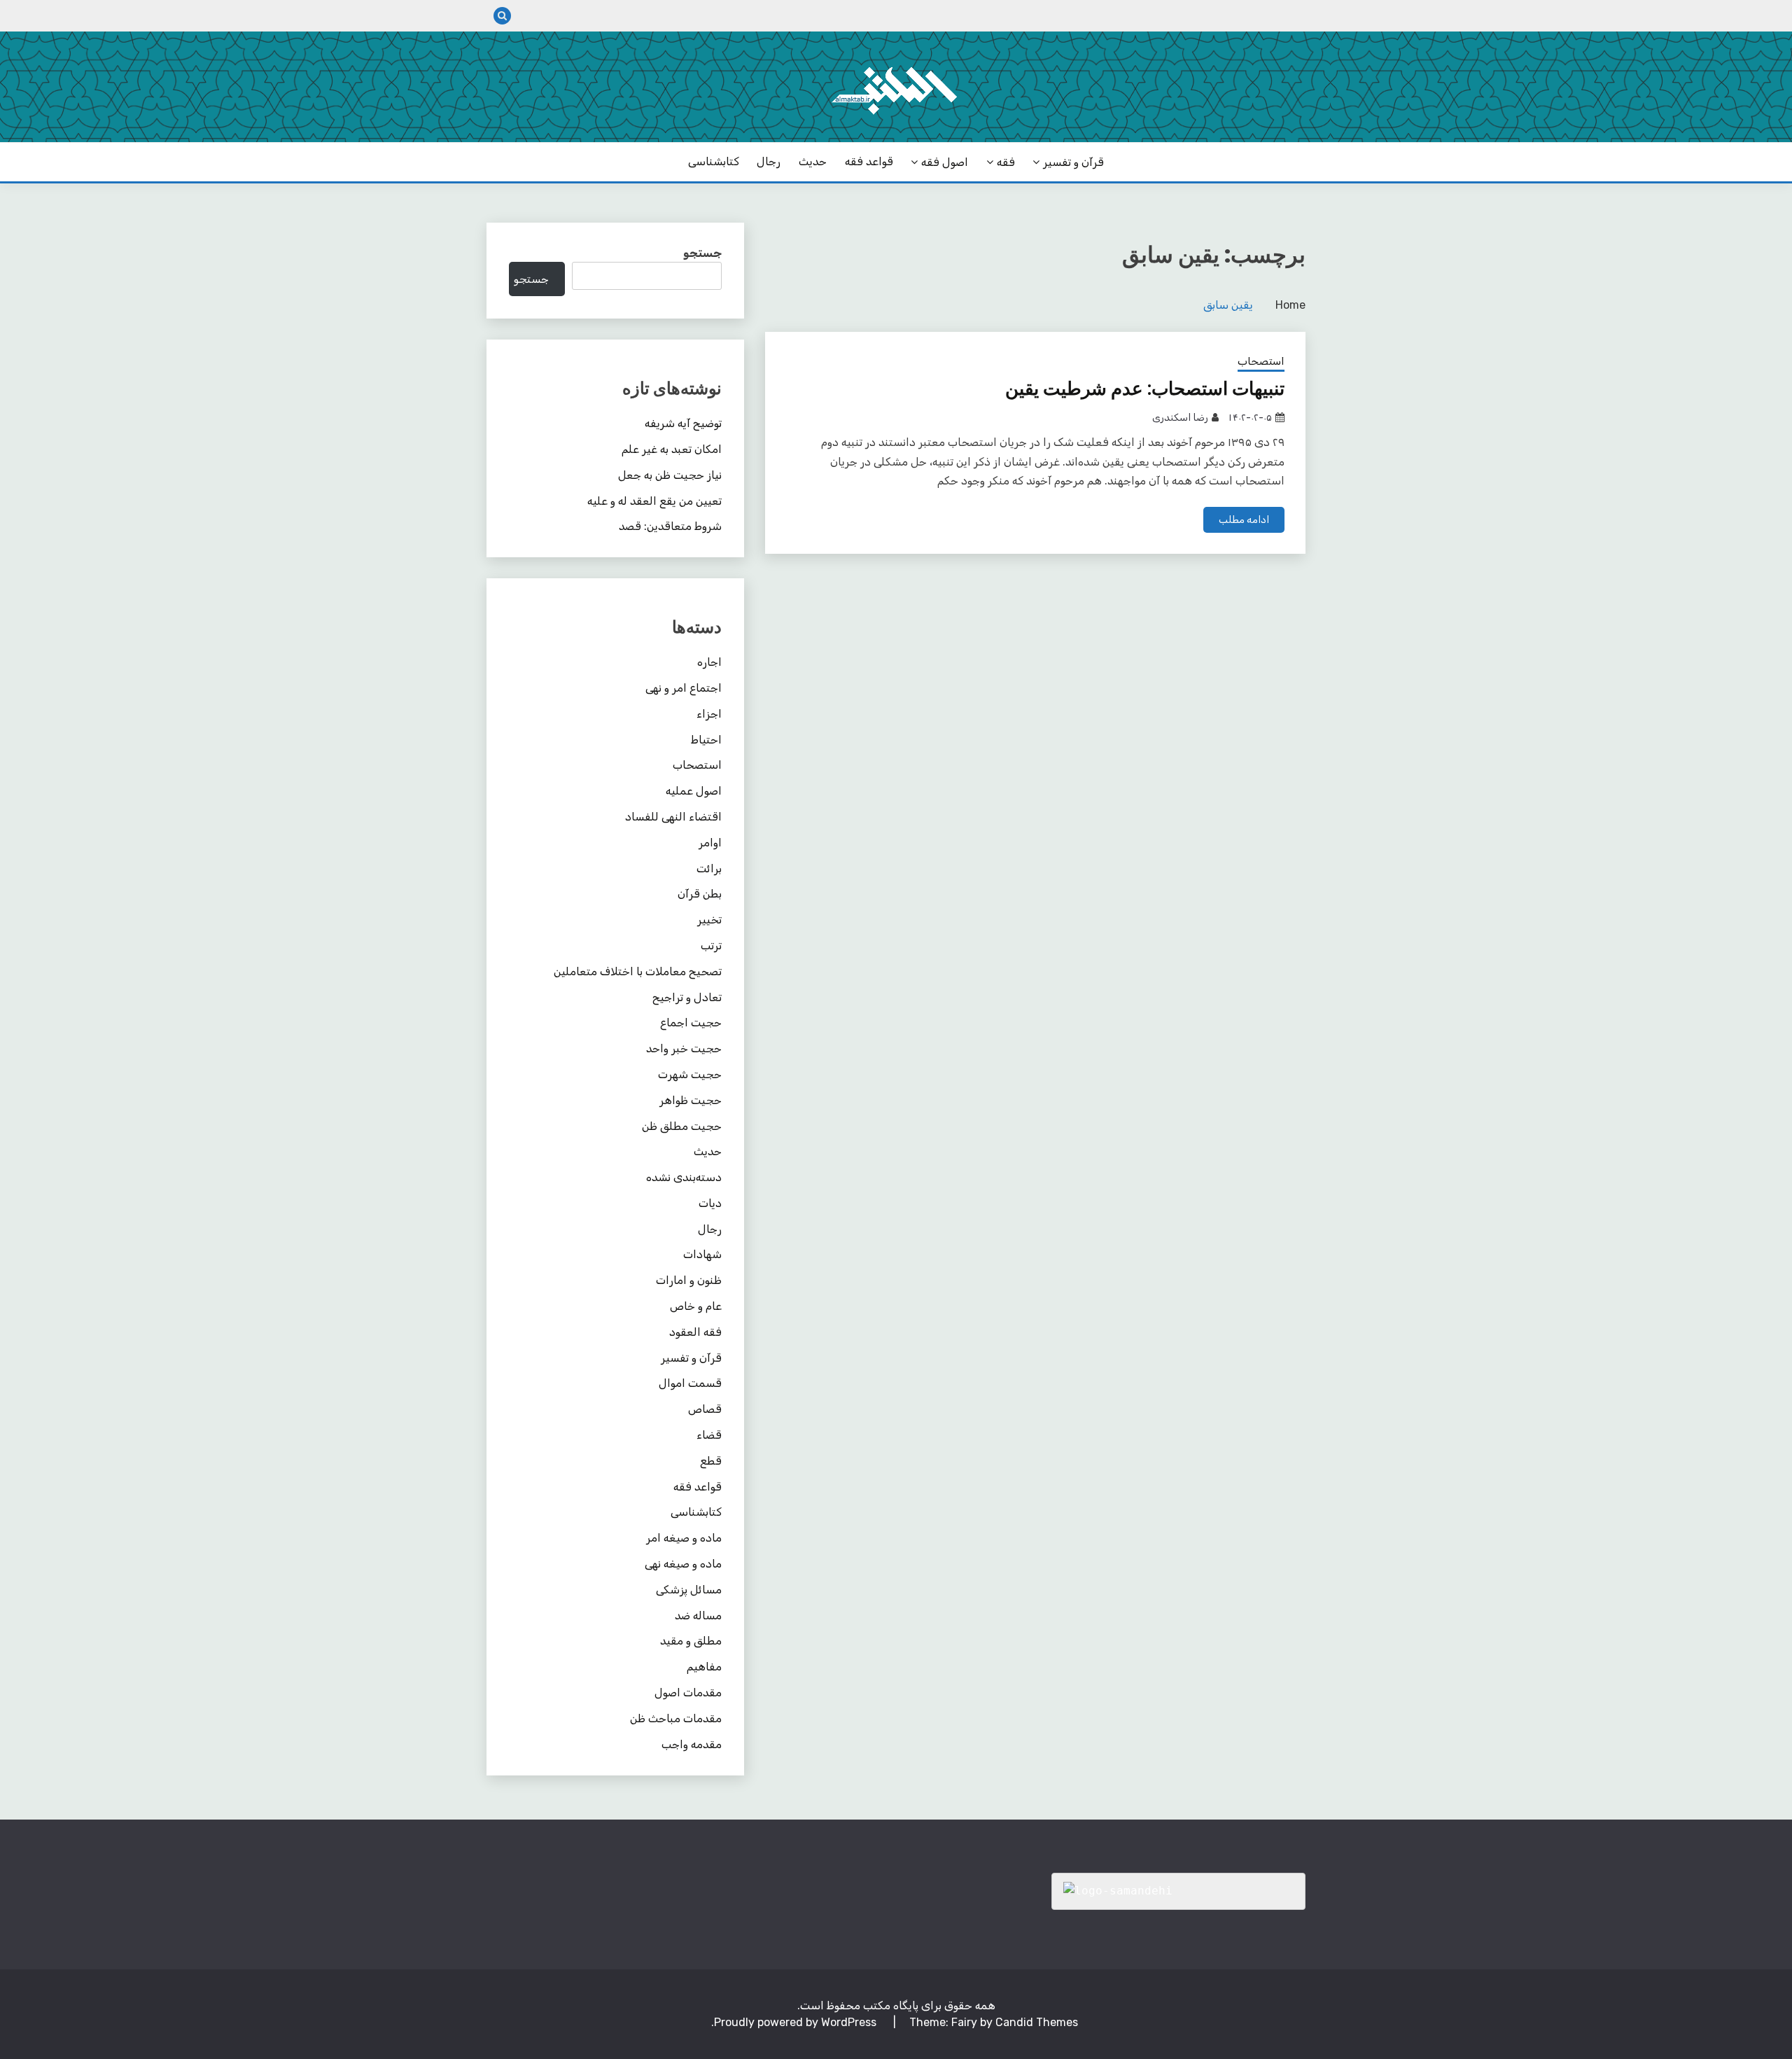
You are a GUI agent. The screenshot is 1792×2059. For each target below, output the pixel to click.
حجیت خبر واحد (684, 1048)
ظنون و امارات (689, 1280)
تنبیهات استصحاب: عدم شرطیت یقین (1145, 389)
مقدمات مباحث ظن (676, 1718)
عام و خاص (696, 1306)
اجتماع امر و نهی (684, 688)
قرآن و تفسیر (1073, 162)
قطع (711, 1461)
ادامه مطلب (1244, 520)
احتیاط (706, 740)
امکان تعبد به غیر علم (672, 449)
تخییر (709, 920)
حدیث (813, 161)
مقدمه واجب (692, 1744)
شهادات (702, 1254)
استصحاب (1261, 361)
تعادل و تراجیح (687, 997)
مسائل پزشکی (689, 1590)
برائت (709, 868)
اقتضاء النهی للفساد (673, 817)
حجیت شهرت (690, 1074)
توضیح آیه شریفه (683, 423)
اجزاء (709, 714)
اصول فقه (945, 162)
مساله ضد (698, 1615)
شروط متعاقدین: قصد (670, 526)
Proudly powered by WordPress (797, 2022)
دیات (710, 1203)
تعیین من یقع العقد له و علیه (654, 501)
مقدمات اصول (688, 1692)
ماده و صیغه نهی (683, 1564)
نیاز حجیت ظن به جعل (670, 475)
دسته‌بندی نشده (684, 1177)
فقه (1006, 162)
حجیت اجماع (691, 1022)
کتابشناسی (714, 161)
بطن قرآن (700, 894)
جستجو (702, 253)
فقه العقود (695, 1332)
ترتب (711, 945)
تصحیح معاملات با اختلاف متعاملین (638, 971)
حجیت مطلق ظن (682, 1126)
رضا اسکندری (1180, 418)
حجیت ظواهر (691, 1100)
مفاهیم (704, 1667)
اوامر (710, 843)
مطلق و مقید (691, 1641)
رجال (769, 161)
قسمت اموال (690, 1383)
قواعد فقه (869, 161)
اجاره (709, 662)
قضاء (709, 1435)
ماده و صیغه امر (684, 1538)
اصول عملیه (694, 791)
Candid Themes (1037, 2022)
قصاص (705, 1409)
